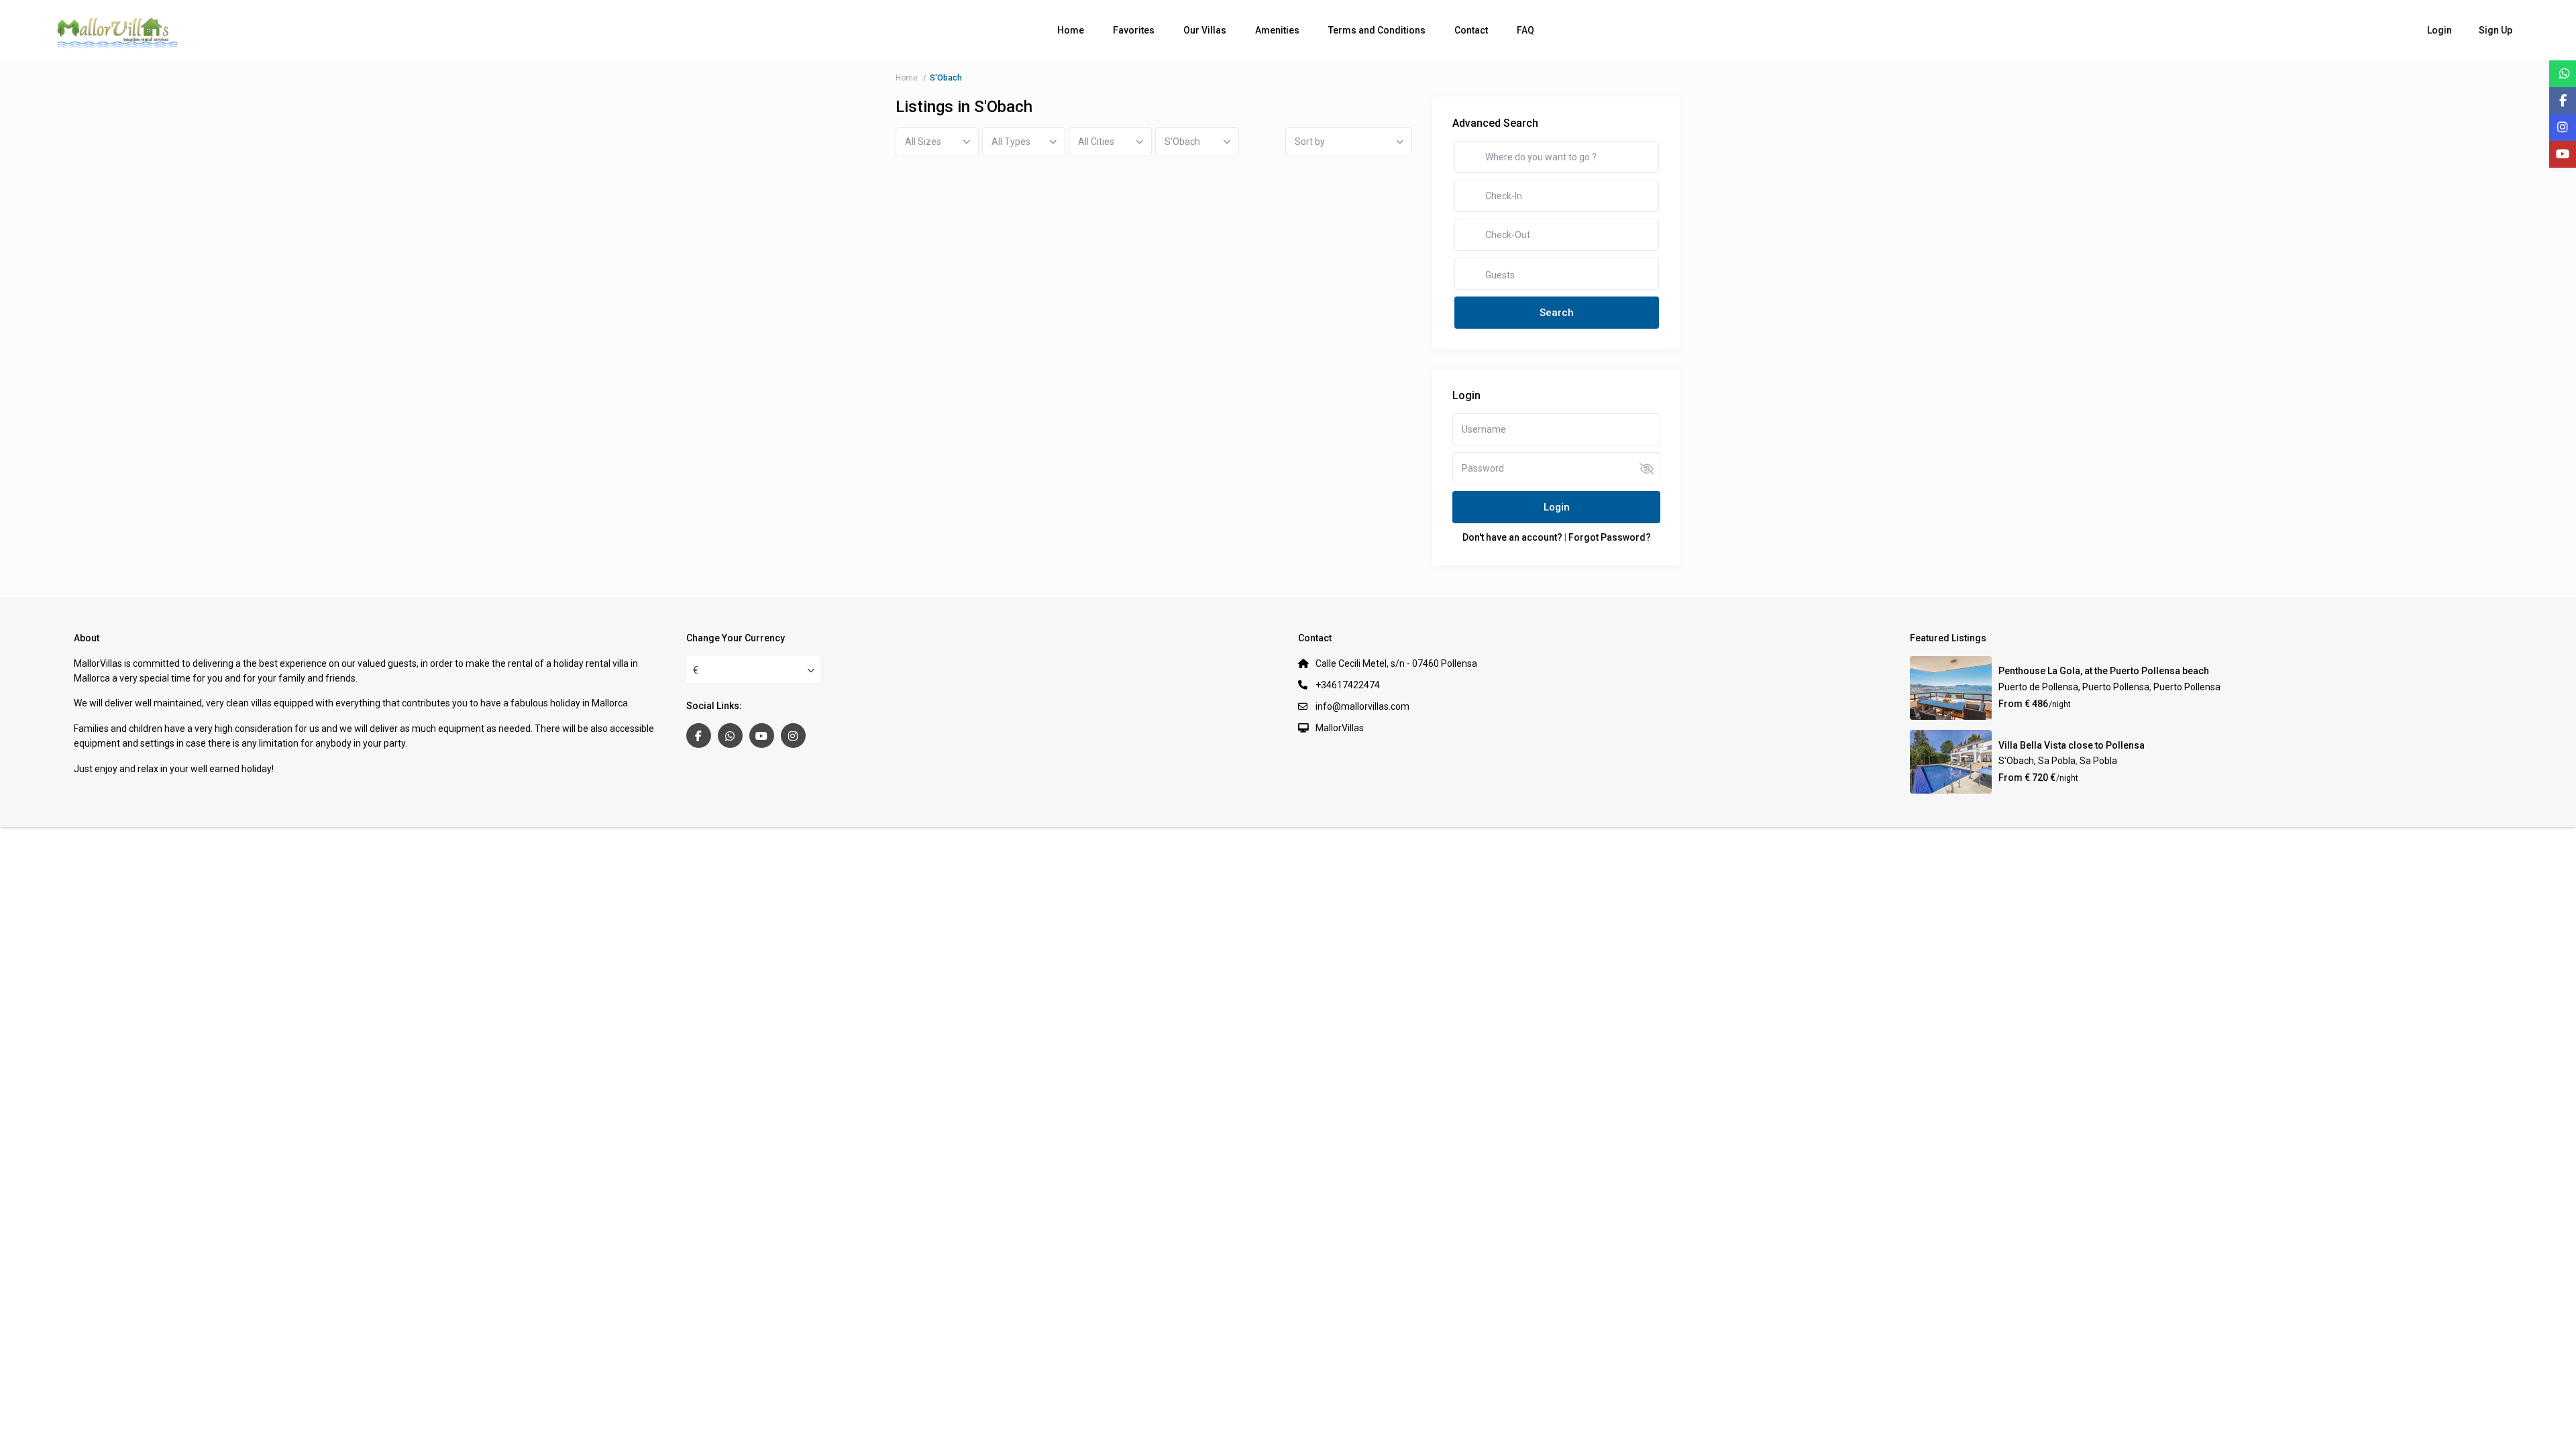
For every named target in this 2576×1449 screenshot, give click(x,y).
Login (1557, 507)
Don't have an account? (1512, 537)
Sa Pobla (2098, 761)
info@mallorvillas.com (1362, 706)
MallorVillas (1340, 728)
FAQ (1525, 30)
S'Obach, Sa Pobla (2037, 761)
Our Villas (1205, 30)
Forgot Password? (1610, 537)
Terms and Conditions (1377, 30)
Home (1071, 30)
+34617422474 (1348, 685)
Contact (1471, 30)
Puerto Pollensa (2187, 687)
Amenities (1277, 30)
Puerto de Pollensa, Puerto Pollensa (2074, 687)
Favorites (1134, 30)
